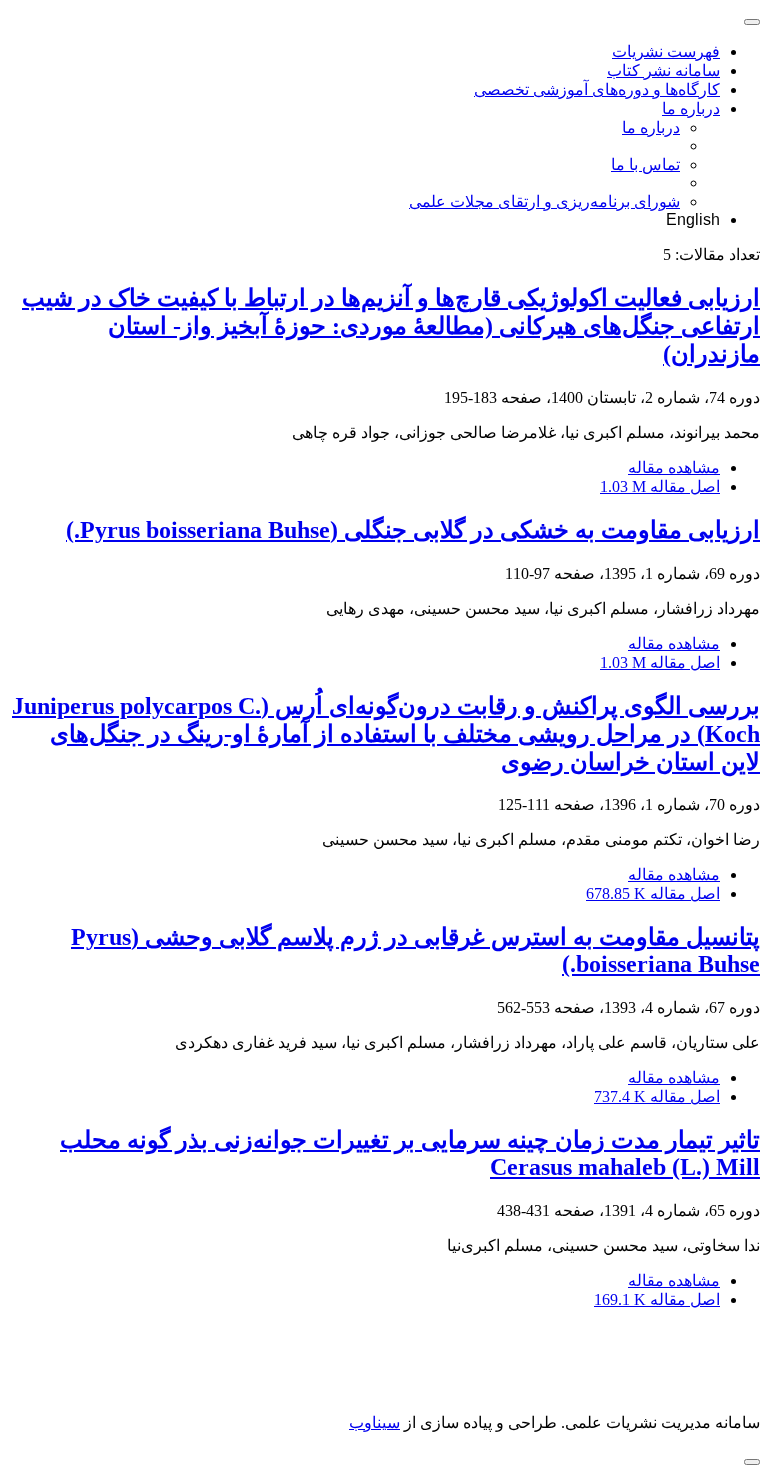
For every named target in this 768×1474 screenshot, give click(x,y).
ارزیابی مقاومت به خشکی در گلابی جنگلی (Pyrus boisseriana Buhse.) (413, 530)
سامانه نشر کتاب (663, 70)
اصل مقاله (660, 486)
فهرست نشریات (666, 51)
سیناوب (374, 1422)
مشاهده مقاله (674, 467)
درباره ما (691, 108)
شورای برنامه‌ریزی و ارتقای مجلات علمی (544, 201)
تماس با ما (645, 164)
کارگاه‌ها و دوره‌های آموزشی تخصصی (597, 89)
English (693, 219)
